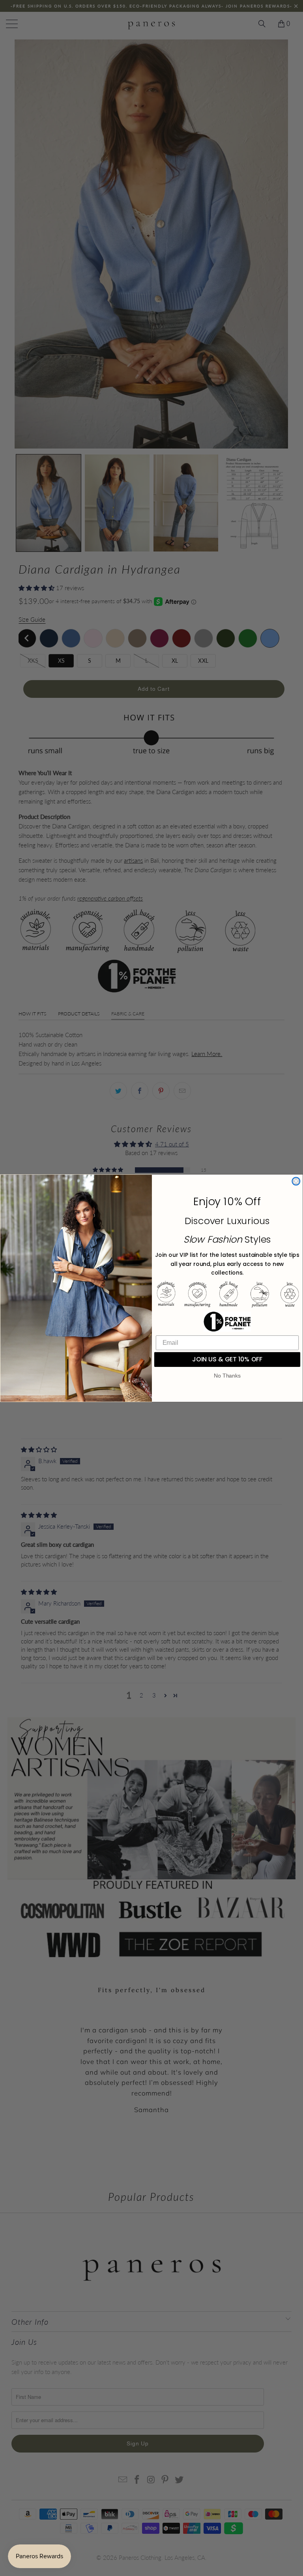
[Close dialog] (296, 1181)
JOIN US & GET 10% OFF (227, 1359)
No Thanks (227, 1376)
